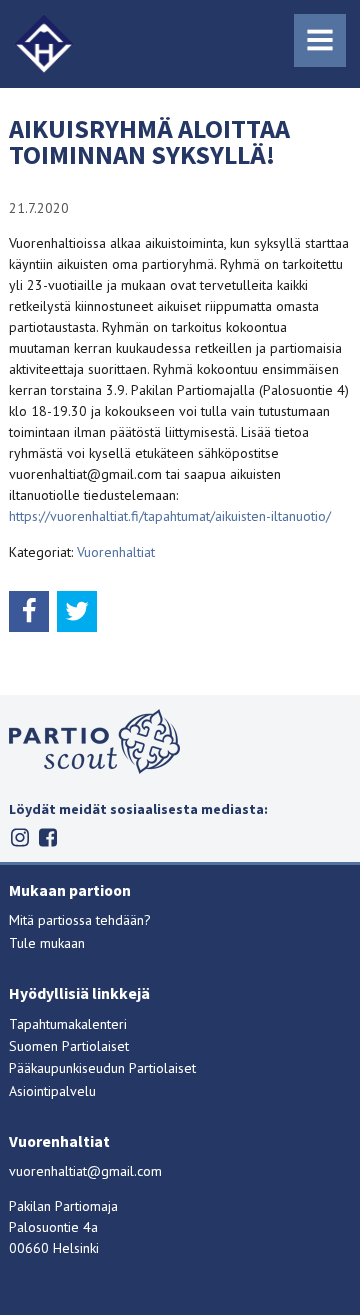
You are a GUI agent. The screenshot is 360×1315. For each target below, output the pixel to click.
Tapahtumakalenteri (68, 1024)
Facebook (47, 837)
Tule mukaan (47, 943)
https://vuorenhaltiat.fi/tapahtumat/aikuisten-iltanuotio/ (170, 516)
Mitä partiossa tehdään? (80, 920)
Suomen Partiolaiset (69, 1046)
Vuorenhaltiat (116, 552)
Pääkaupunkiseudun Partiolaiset (102, 1068)
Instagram (19, 837)
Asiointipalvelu (52, 1091)
